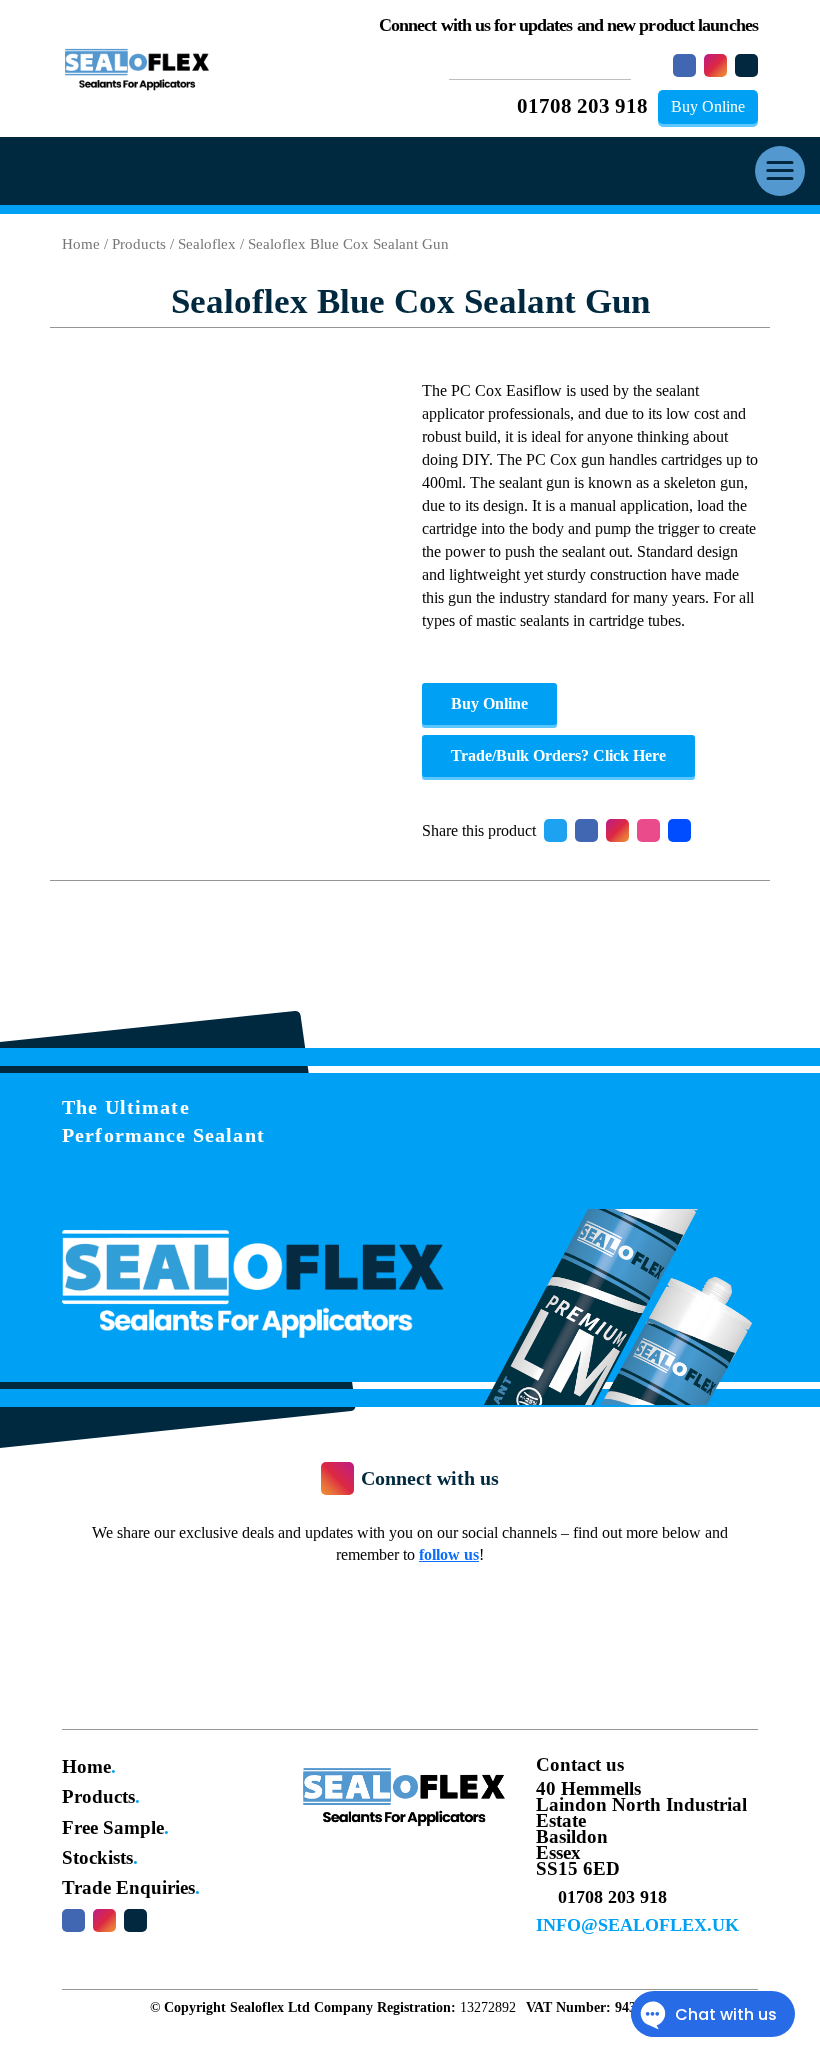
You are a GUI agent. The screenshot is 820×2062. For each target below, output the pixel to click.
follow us (449, 1554)
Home (81, 244)
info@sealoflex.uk (637, 1925)
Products (139, 244)
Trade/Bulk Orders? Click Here (558, 755)
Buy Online (708, 106)
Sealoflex (207, 244)
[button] (780, 171)
